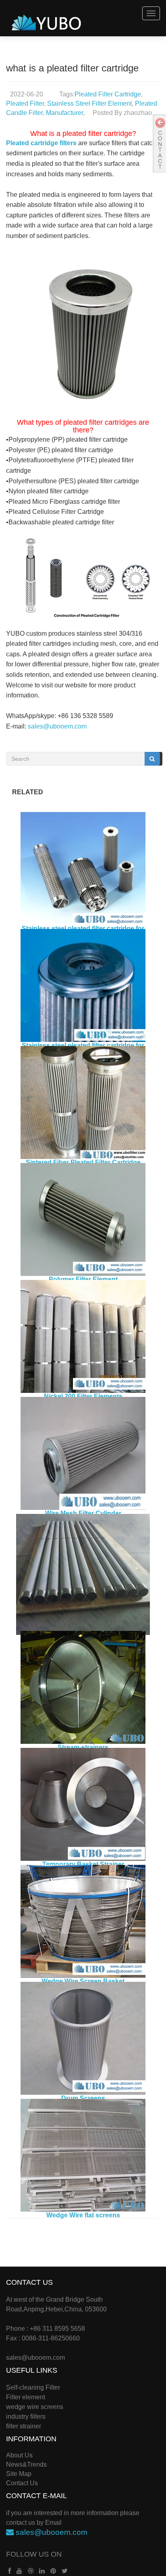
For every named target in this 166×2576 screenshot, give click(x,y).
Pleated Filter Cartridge (108, 94)
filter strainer (24, 2426)
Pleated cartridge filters (41, 143)
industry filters (26, 2416)
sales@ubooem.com (57, 726)
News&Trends (26, 2464)
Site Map (19, 2474)
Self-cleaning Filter (33, 2387)
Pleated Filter (25, 103)
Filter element (26, 2397)
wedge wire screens (35, 2407)
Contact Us (22, 2483)
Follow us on (34, 2554)
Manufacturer (64, 113)
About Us (19, 2455)
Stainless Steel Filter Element (89, 103)
